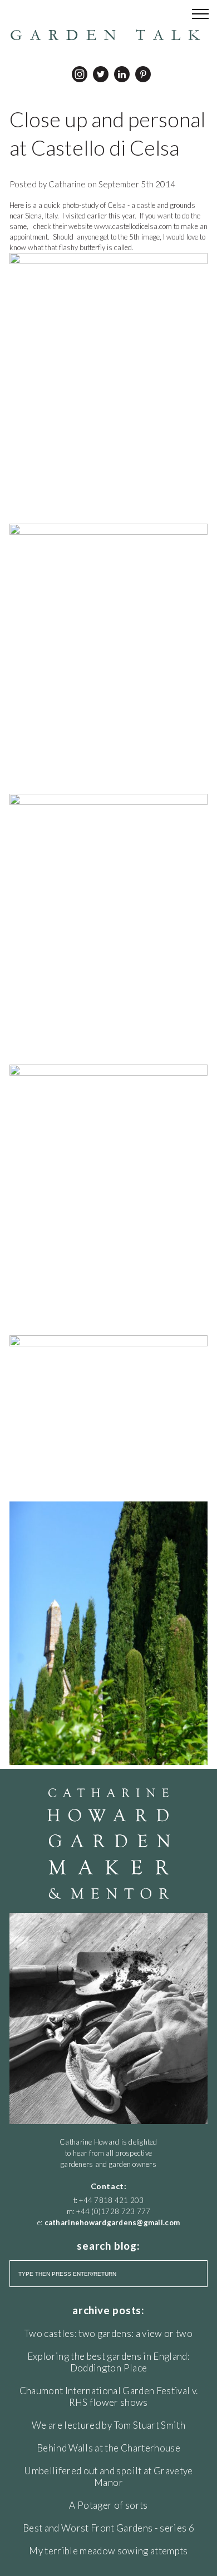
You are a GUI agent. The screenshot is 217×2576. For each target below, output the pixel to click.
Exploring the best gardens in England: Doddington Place (108, 2362)
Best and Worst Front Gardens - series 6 (108, 2528)
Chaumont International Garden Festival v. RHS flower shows (109, 2396)
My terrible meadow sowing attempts (108, 2551)
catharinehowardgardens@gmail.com (112, 2222)
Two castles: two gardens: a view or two (108, 2333)
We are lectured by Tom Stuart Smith (108, 2425)
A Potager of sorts (108, 2505)
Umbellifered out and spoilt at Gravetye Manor (108, 2476)
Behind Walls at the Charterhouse (108, 2448)
